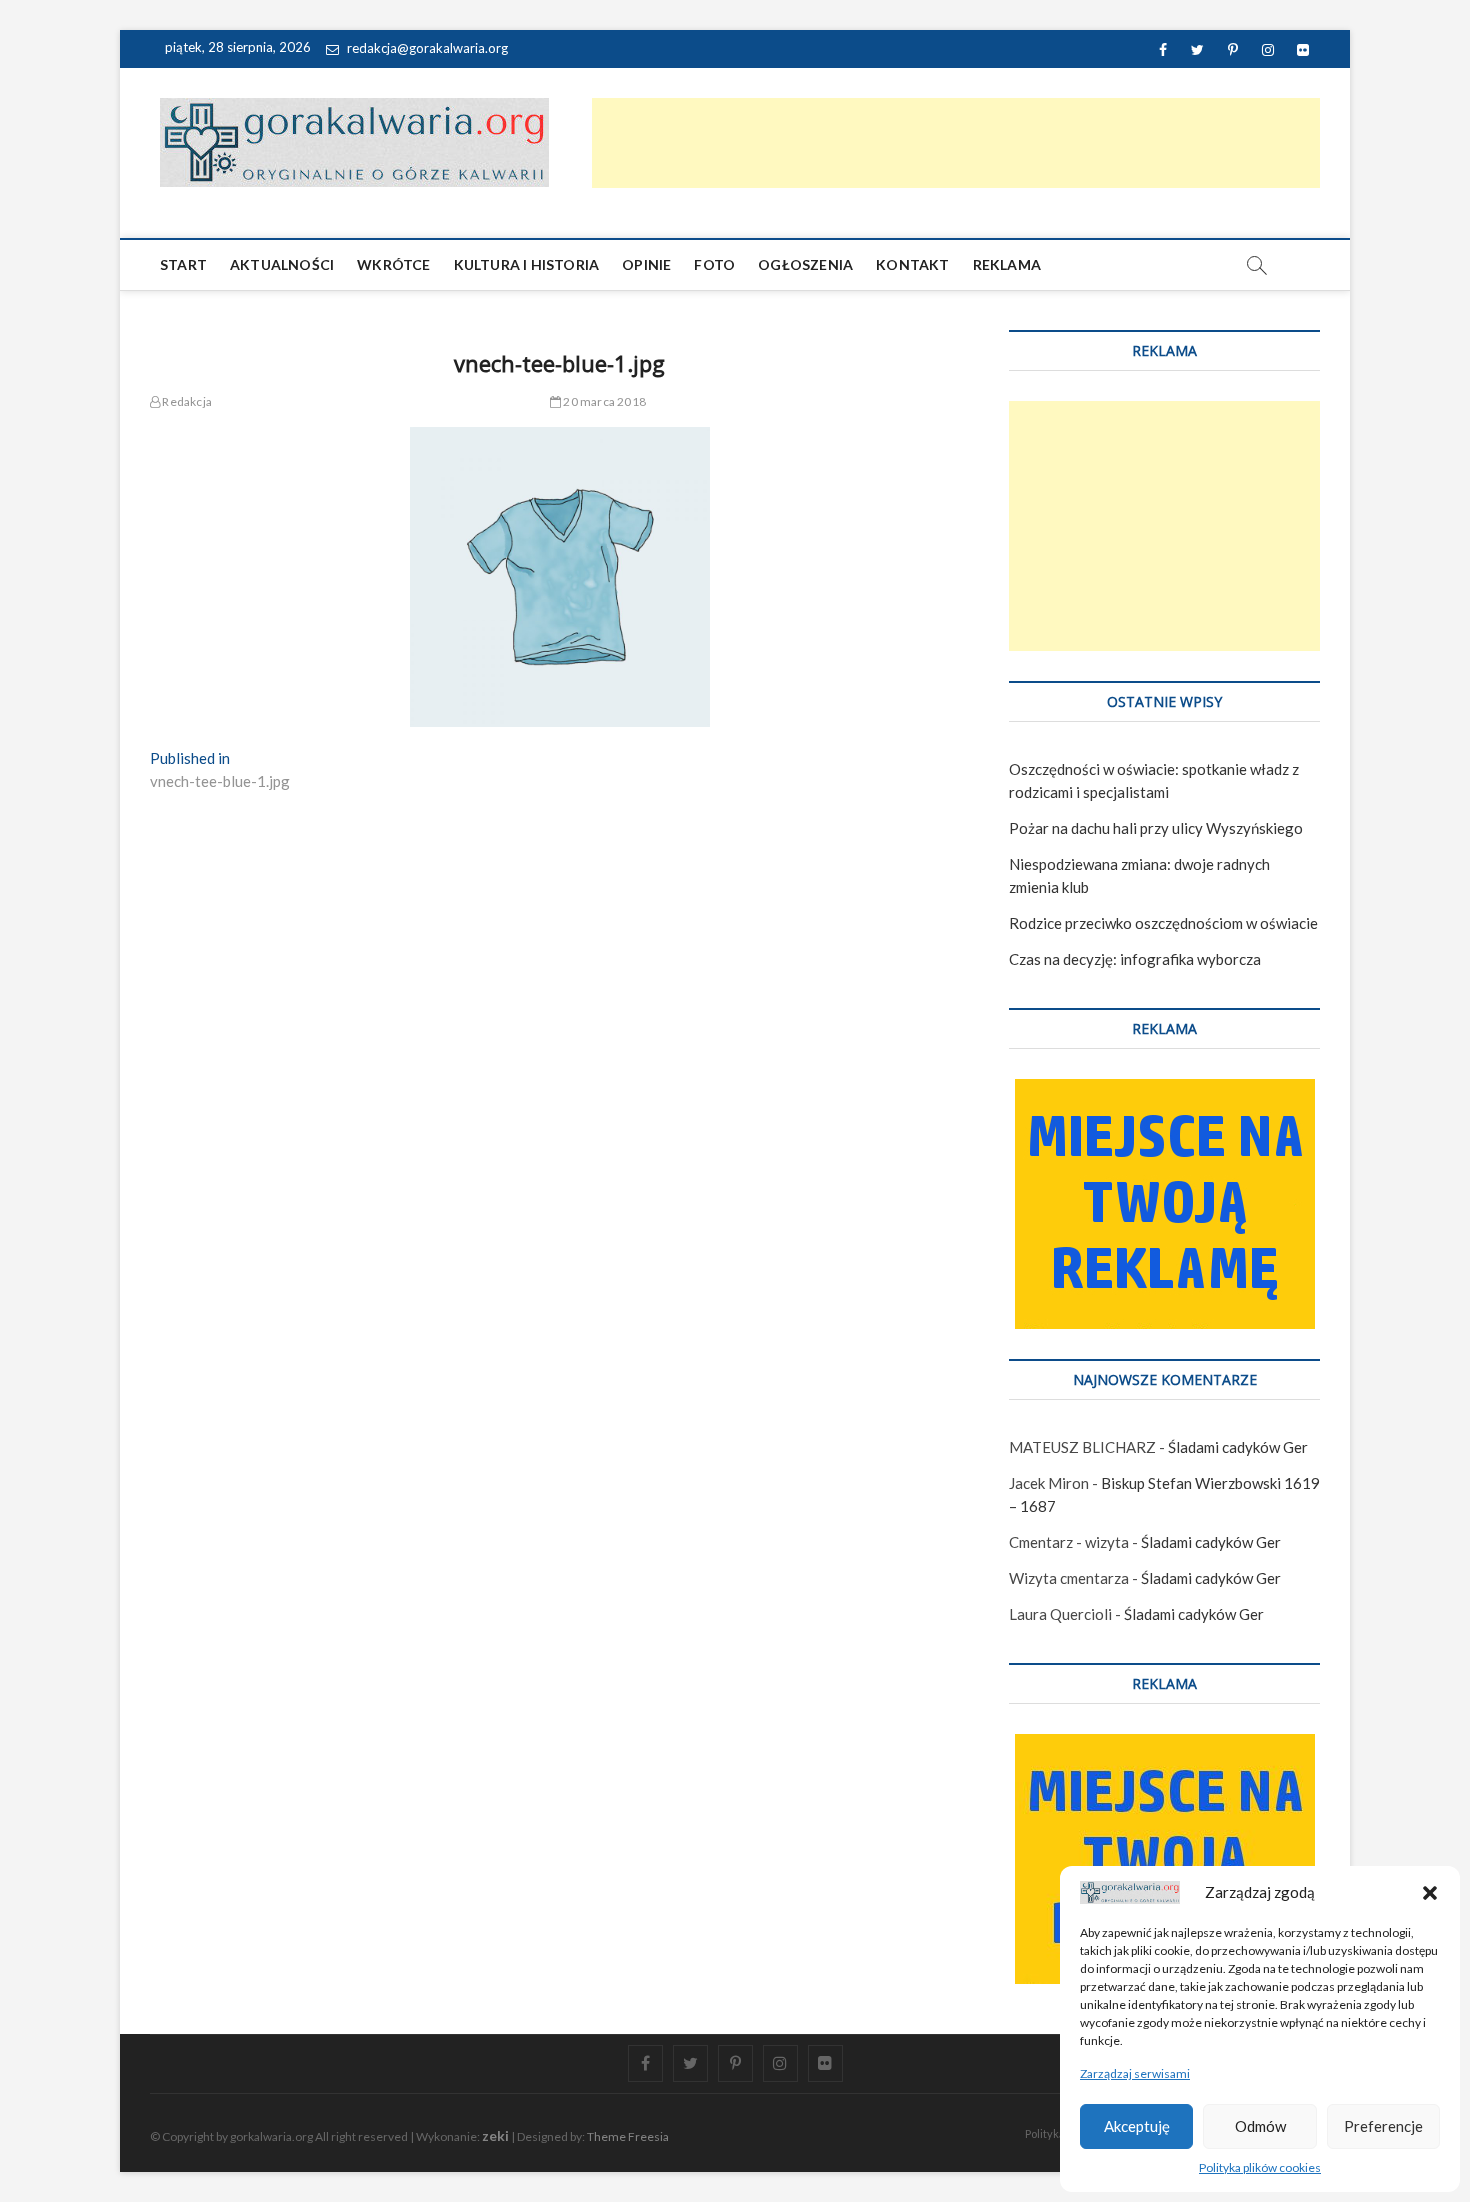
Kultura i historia (527, 264)
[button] (1430, 1893)
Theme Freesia (628, 2136)
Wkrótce (393, 264)
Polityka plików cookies (1260, 2167)
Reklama (1007, 264)
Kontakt (912, 264)
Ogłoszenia (805, 264)
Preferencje (1383, 2126)
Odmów (1260, 2126)
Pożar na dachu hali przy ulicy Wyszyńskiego (1156, 828)
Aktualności (282, 264)
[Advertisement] (956, 143)
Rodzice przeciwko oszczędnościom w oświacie (1163, 923)
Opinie (646, 264)
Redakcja (186, 401)
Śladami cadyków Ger (1238, 1447)
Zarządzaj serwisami (1135, 2073)
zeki (495, 2135)
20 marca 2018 (603, 401)
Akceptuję (1137, 2126)
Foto (714, 264)
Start (183, 264)
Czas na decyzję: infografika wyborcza (1135, 959)
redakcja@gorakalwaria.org (426, 48)
